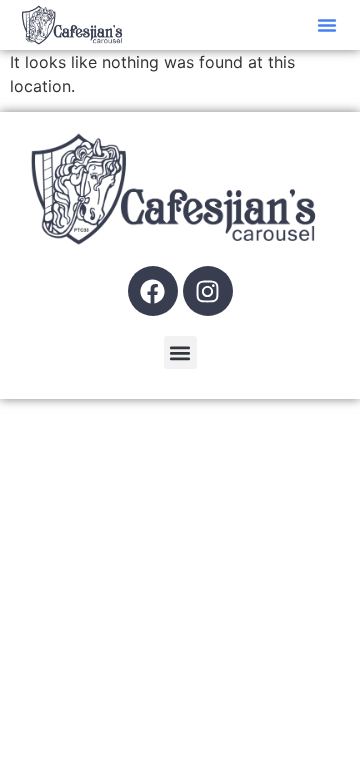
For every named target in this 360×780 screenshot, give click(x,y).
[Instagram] (208, 291)
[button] (327, 25)
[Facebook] (153, 291)
